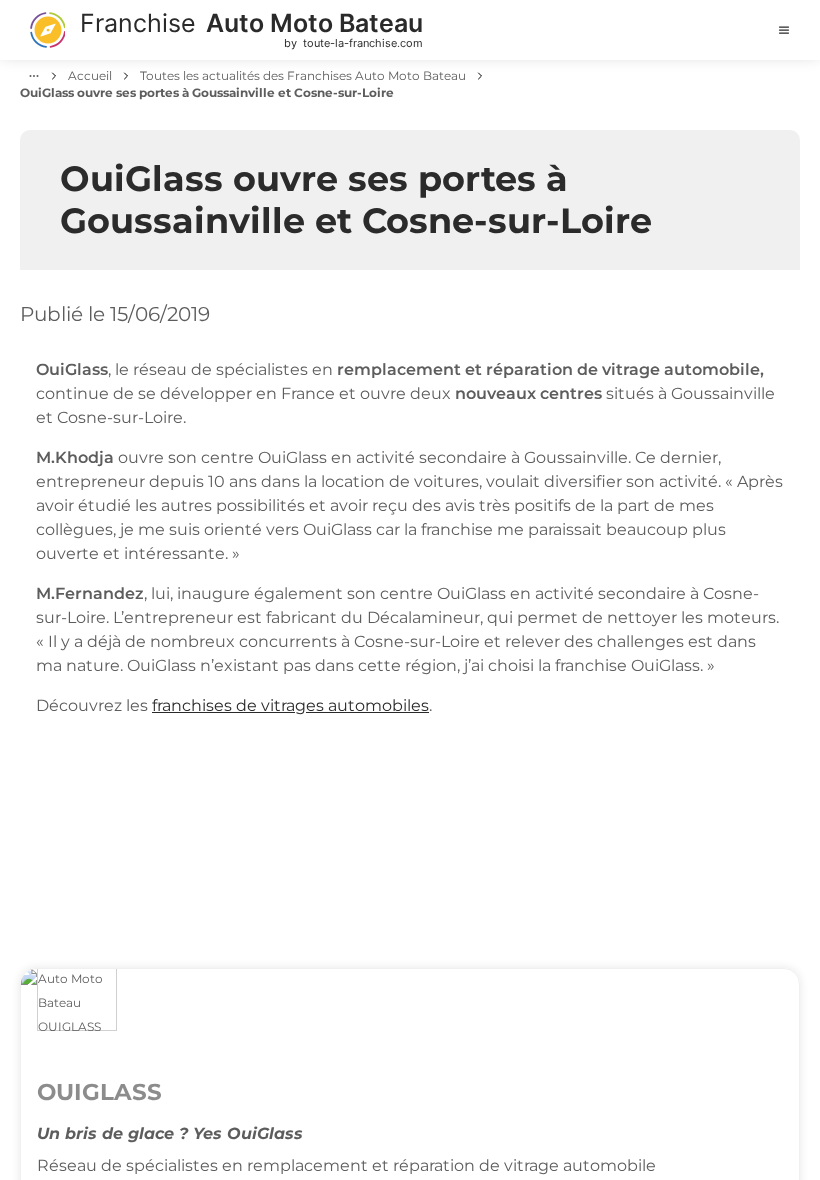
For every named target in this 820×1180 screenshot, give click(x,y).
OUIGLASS (99, 1092)
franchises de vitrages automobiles (290, 705)
